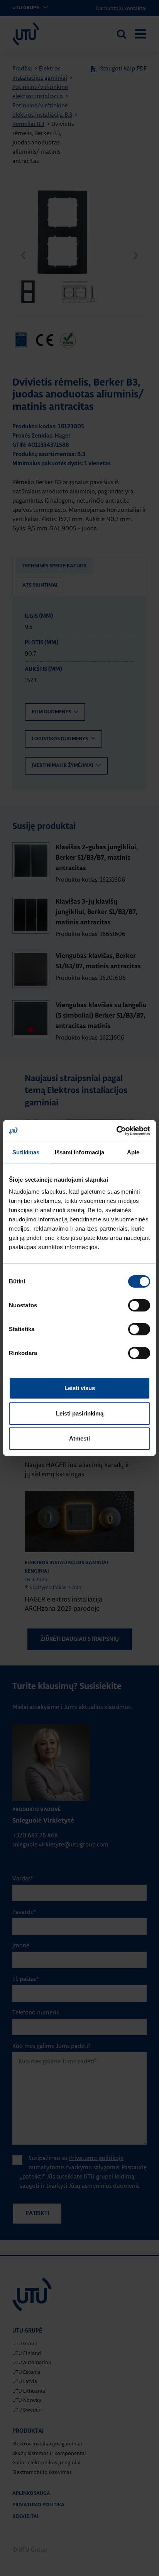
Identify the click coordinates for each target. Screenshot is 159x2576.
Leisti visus (80, 1388)
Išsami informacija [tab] (80, 1152)
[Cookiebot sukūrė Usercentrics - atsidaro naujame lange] (116, 1131)
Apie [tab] (133, 1152)
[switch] (139, 1305)
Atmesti (79, 1438)
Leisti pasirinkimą (80, 1413)
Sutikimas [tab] (26, 1152)
